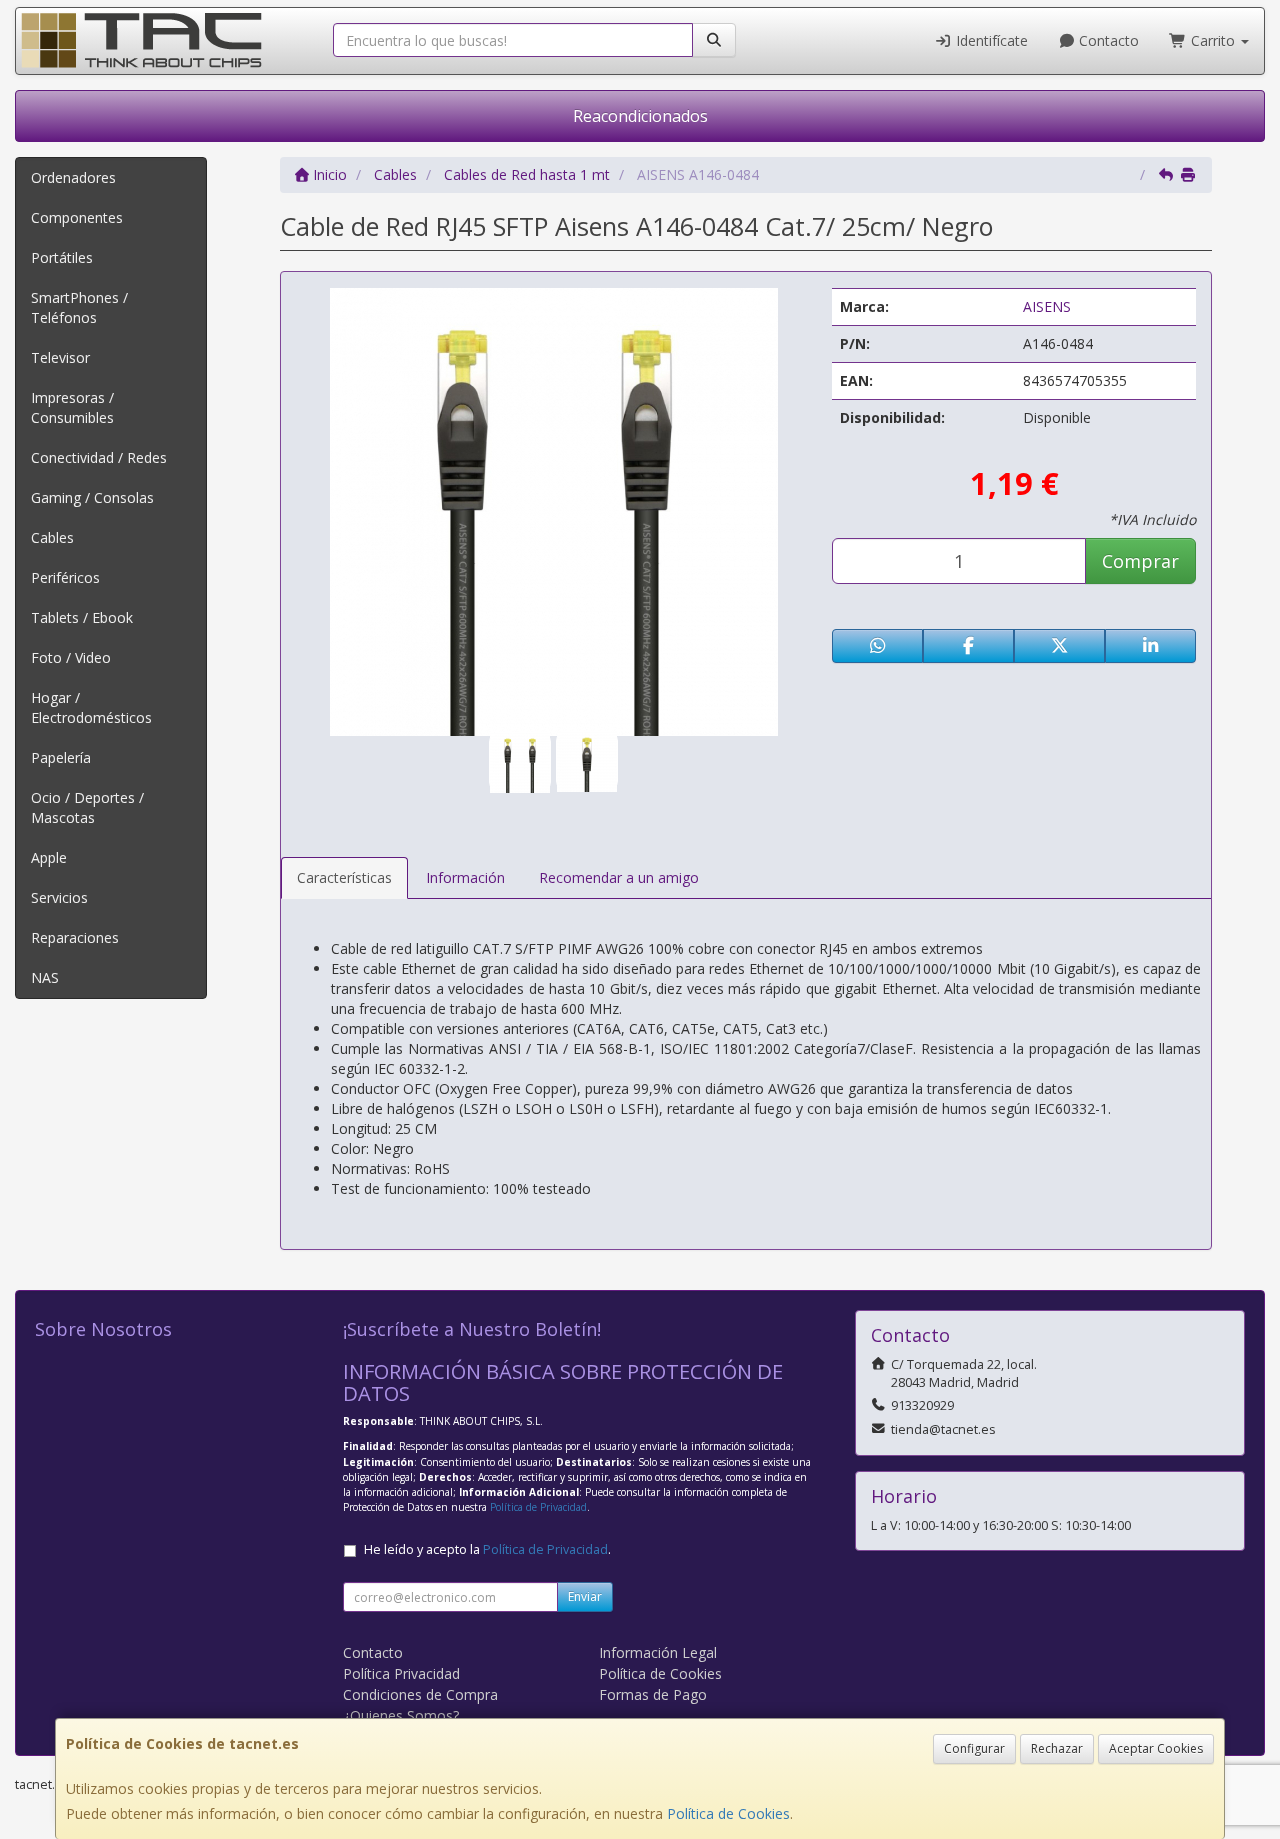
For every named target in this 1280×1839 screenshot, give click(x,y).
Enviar (585, 1596)
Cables (52, 537)
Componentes (77, 217)
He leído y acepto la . (487, 1549)
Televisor (60, 357)
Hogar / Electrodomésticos (91, 707)
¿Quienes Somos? (401, 1715)
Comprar (1140, 561)
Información (465, 877)
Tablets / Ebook (82, 617)
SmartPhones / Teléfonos (79, 307)
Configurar (974, 1748)
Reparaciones (75, 937)
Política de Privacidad (538, 1507)
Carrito (1213, 40)
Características (344, 877)
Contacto (1107, 40)
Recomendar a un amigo (619, 877)
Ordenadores (73, 177)
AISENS (1047, 306)
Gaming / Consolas (92, 497)
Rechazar (1057, 1748)
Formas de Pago (653, 1694)
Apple (49, 857)
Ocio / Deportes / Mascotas (87, 807)
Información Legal (658, 1652)
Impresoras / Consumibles (72, 407)
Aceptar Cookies (1156, 1748)
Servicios (59, 897)
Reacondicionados (640, 116)
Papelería (61, 757)
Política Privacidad (401, 1673)
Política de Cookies (728, 1813)
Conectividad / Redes (99, 457)
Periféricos (65, 577)
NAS (45, 977)
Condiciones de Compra (420, 1694)
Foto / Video (71, 657)
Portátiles (62, 257)
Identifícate (990, 40)
